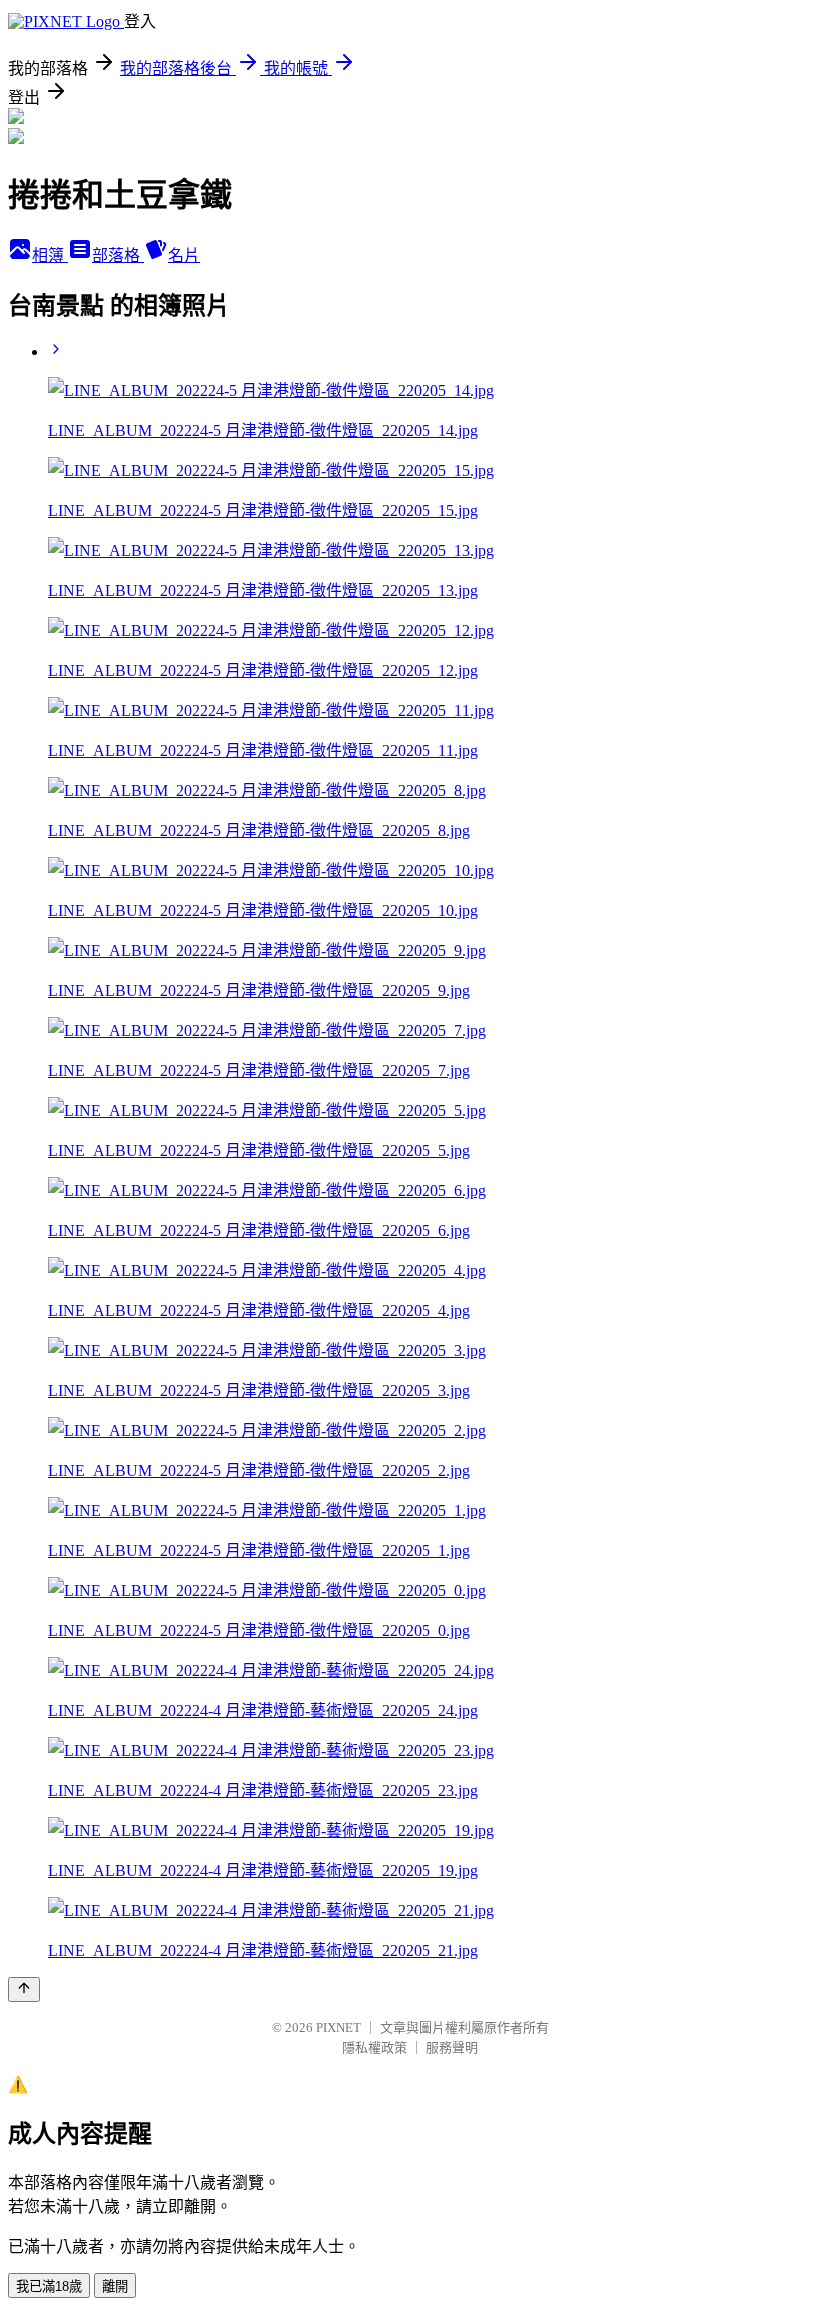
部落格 (118, 255)
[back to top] (24, 1989)
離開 (115, 2286)
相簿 (50, 255)
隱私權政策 (374, 2047)
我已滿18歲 (49, 2286)
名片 (184, 255)
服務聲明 (452, 2047)
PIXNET (338, 2027)
